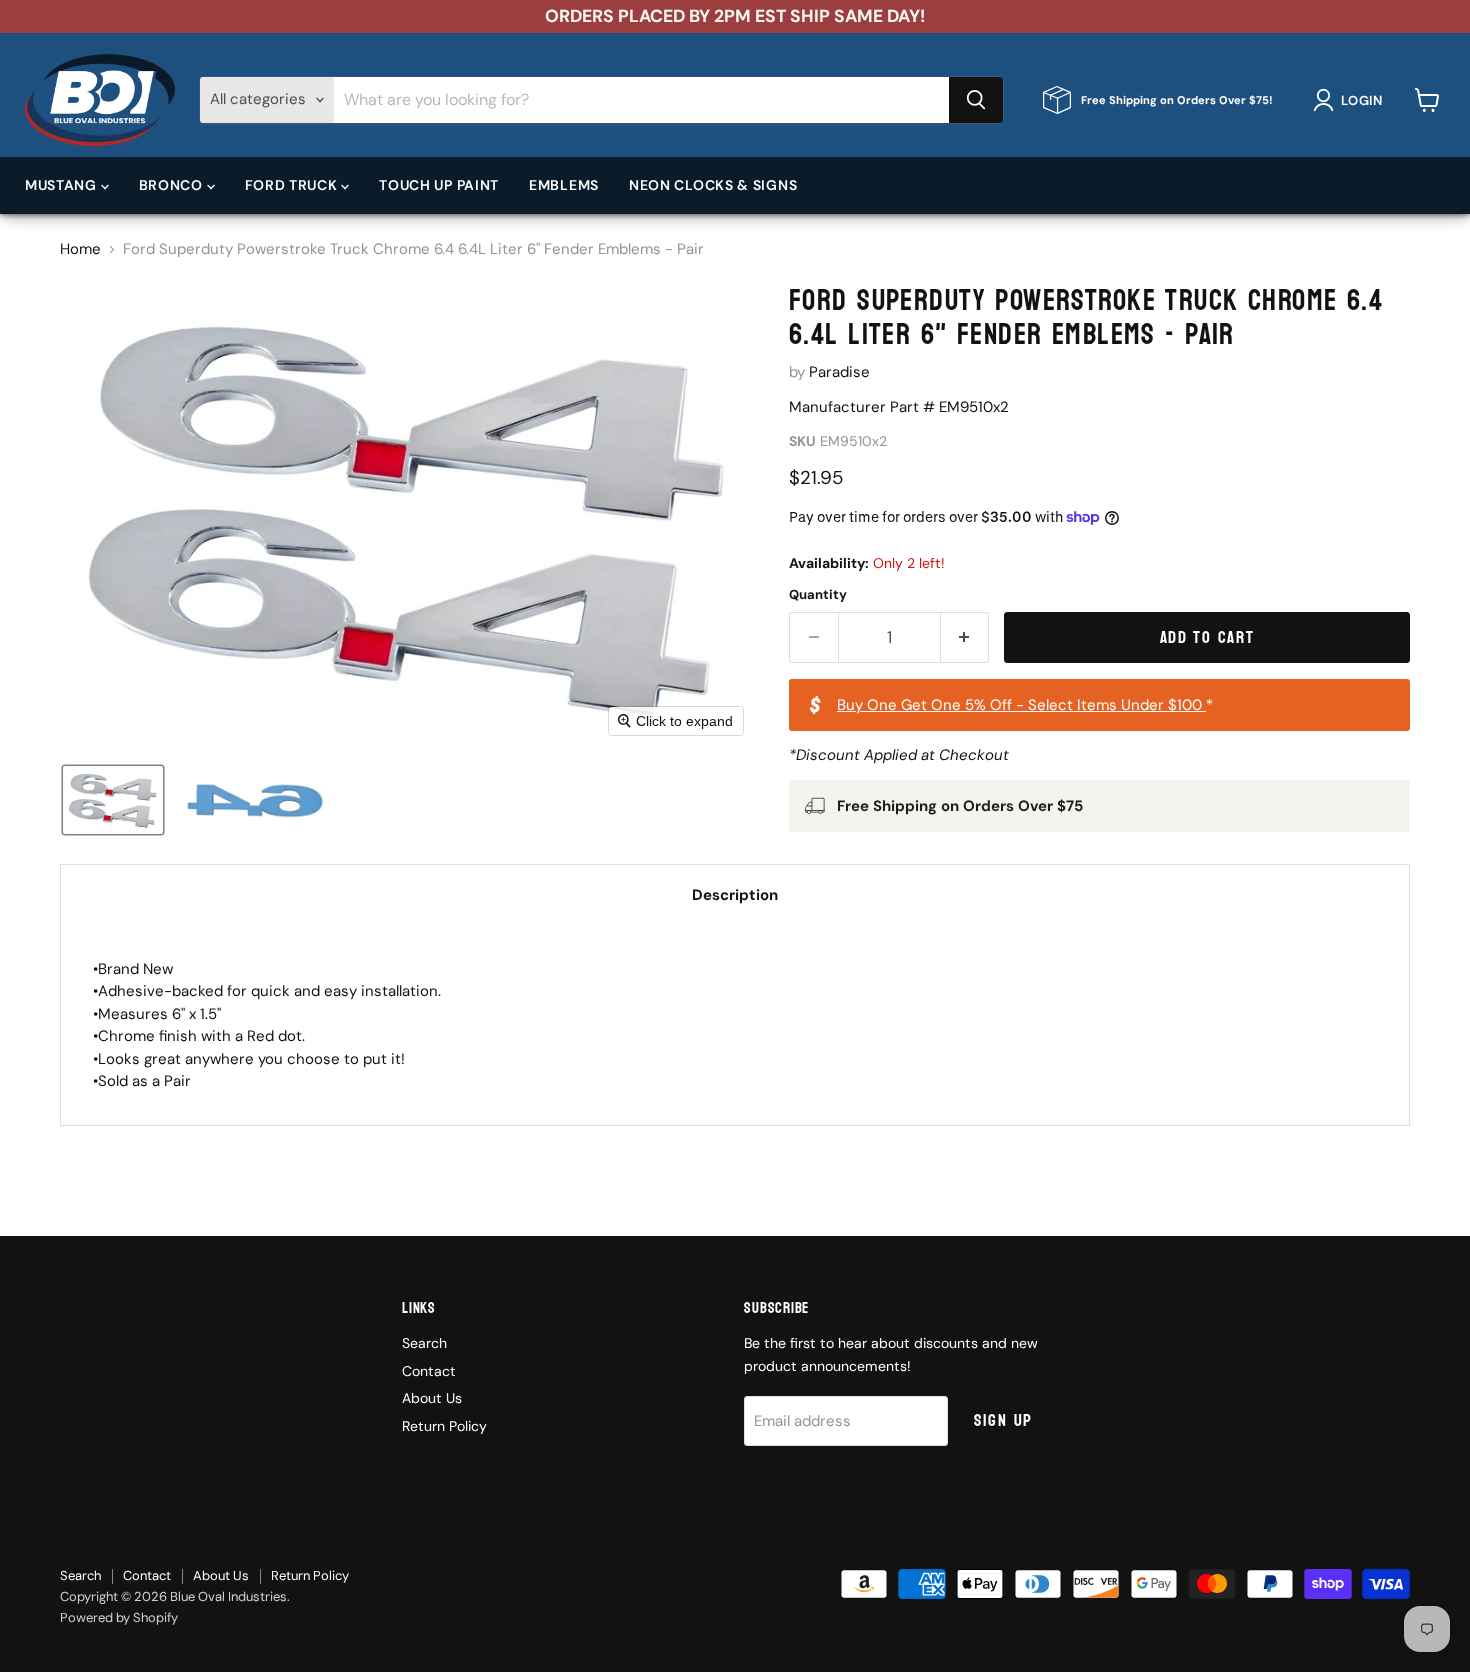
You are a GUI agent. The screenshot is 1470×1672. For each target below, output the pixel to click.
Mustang (63, 185)
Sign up (1003, 1420)
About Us (432, 1398)
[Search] (976, 100)
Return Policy (444, 1426)
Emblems (564, 185)
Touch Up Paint (439, 185)
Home (80, 249)
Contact (429, 1371)
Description (735, 895)
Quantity (818, 594)
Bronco (173, 185)
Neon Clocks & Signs (713, 185)
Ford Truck (293, 185)
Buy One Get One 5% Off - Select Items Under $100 (1021, 705)
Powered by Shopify (119, 1617)
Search (424, 1343)
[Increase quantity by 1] (965, 637)
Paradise (839, 372)
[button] (1351, 100)
